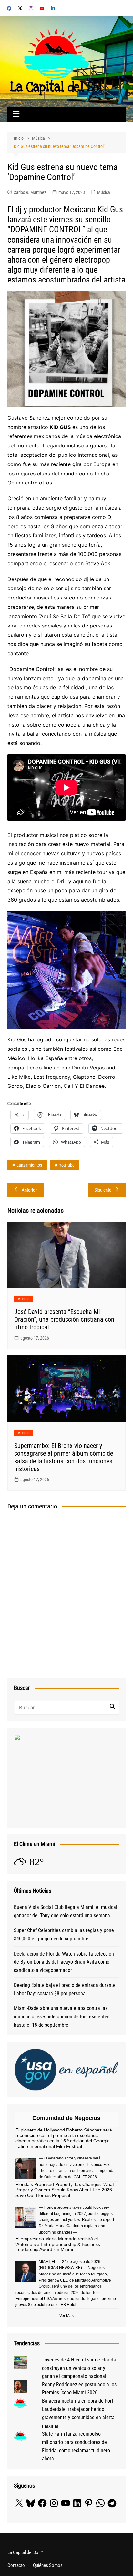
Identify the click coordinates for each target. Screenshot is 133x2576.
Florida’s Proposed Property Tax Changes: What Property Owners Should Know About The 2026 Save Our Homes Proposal (65, 2190)
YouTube (67, 1165)
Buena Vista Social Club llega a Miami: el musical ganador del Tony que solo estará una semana (66, 1911)
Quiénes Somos (48, 2565)
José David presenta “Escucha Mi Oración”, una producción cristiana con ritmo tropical (64, 1319)
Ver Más (66, 2316)
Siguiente (103, 1190)
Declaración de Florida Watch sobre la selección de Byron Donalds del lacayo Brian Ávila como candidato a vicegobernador (64, 1962)
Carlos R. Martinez (30, 192)
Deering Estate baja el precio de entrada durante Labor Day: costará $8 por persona (65, 1989)
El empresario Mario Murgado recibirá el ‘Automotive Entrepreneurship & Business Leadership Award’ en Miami (58, 2244)
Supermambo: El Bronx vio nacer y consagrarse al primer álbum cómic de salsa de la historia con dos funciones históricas (64, 1457)
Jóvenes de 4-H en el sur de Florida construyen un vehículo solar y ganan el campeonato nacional (79, 2368)
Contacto (16, 2565)
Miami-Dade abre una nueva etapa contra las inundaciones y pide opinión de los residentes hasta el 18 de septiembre (62, 2016)
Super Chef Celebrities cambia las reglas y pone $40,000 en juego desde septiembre (64, 1934)
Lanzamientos (29, 1165)
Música (104, 192)
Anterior (29, 1190)
